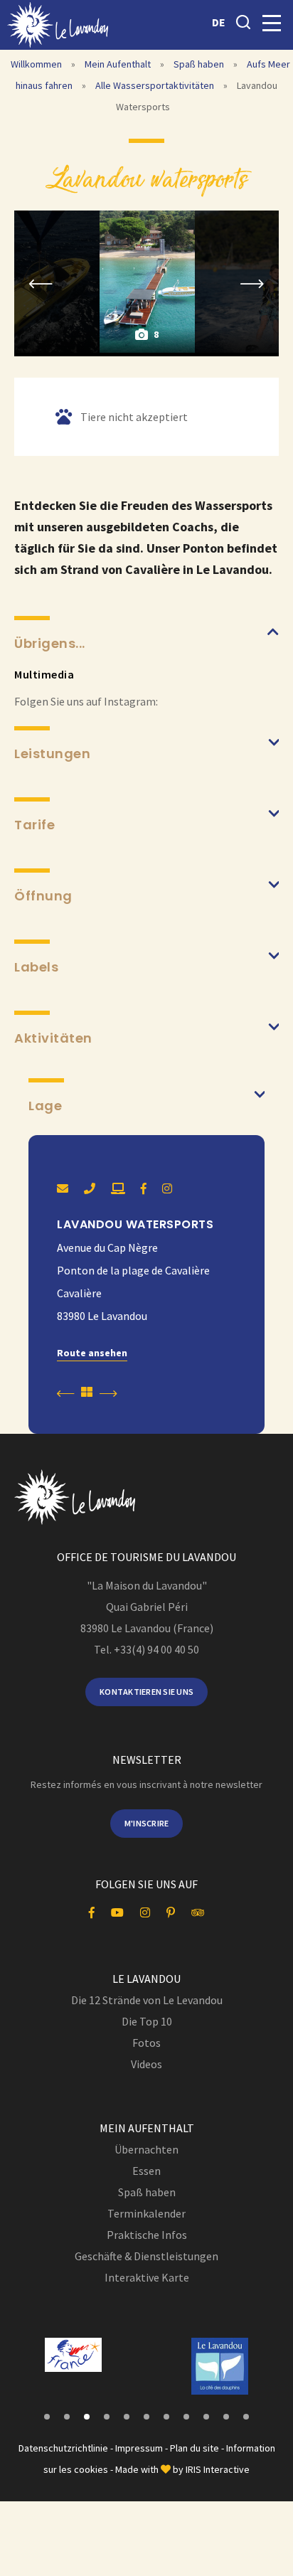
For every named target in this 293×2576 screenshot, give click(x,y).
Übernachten (146, 2149)
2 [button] (67, 2417)
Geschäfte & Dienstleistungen (146, 2256)
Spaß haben (200, 64)
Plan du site (195, 2448)
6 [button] (146, 2417)
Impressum (139, 2448)
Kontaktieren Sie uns (146, 1692)
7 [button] (166, 2417)
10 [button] (226, 2417)
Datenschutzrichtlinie (63, 2448)
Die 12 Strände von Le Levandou (147, 2000)
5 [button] (127, 2417)
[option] (147, 282)
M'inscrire (147, 1823)
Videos (146, 2064)
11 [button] (246, 2417)
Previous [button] (41, 283)
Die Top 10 (147, 2021)
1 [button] (47, 2417)
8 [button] (186, 2417)
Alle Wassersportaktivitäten (156, 85)
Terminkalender (146, 2213)
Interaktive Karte (147, 2277)
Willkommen (36, 64)
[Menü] (272, 23)
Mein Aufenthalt (119, 64)
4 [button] (107, 2417)
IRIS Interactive (218, 2469)
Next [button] (252, 283)
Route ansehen (92, 1353)
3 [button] (87, 2417)
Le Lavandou (146, 1979)
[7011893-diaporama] (147, 282)
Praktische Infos (147, 2235)
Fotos (146, 2043)
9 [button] (206, 2417)
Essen (146, 2171)
